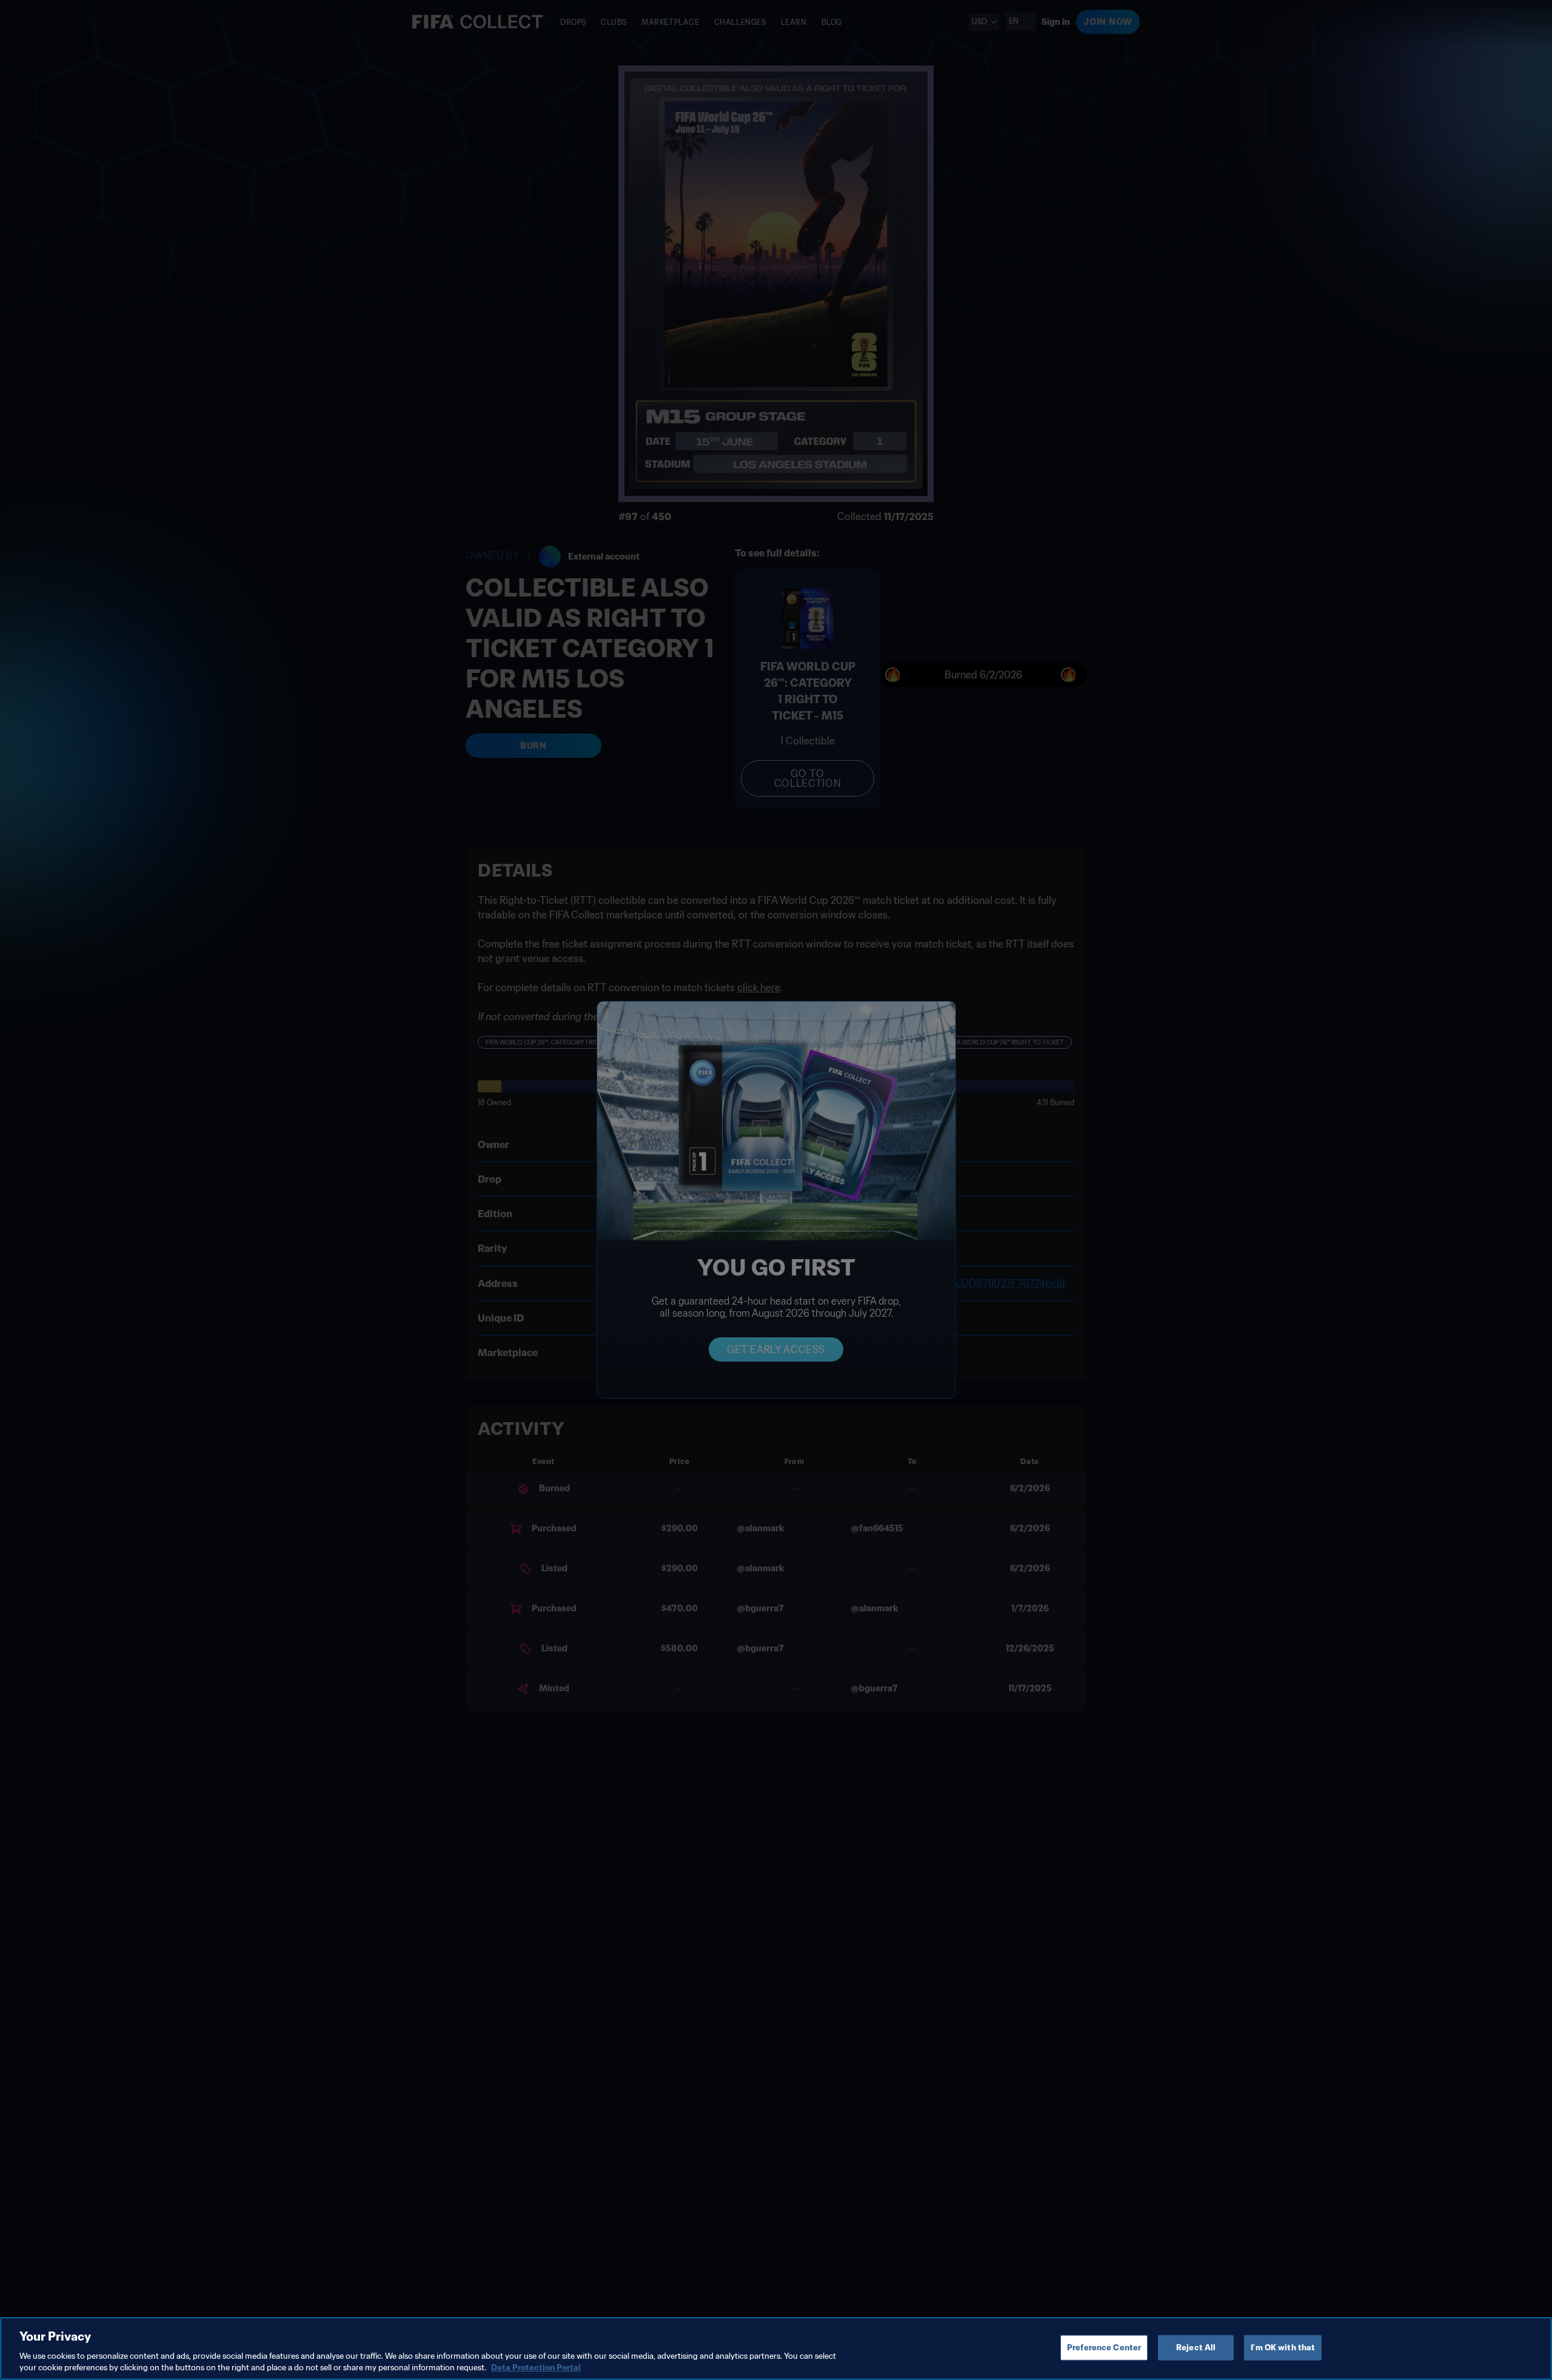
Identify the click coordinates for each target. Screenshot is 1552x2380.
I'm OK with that (1283, 2348)
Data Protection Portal (536, 2368)
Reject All (1196, 2348)
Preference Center (1104, 2348)
